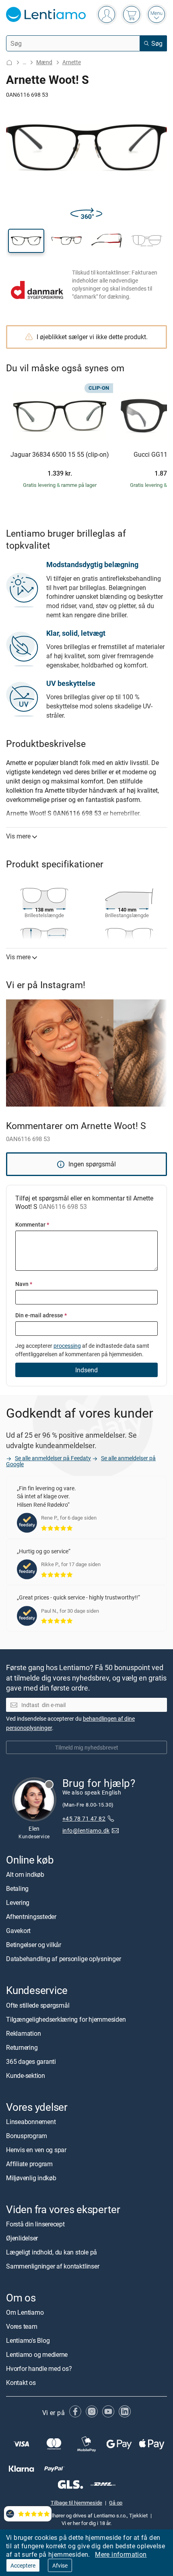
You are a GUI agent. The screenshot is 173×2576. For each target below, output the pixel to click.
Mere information (121, 2554)
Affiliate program (29, 2164)
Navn (24, 1284)
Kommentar (32, 1224)
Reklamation (23, 2033)
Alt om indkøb (25, 1874)
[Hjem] (9, 62)
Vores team (22, 2326)
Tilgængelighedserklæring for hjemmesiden (66, 2019)
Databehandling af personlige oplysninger (63, 1959)
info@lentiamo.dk (86, 1830)
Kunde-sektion (26, 2075)
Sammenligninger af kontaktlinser (53, 2266)
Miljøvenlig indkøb (31, 2178)
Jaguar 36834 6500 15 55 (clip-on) (60, 455)
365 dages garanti (31, 2061)
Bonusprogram (27, 2136)
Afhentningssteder (31, 1917)
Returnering (22, 2047)
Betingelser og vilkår (34, 1945)
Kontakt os (21, 2383)
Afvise (60, 2565)
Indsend (86, 1370)
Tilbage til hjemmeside (76, 2503)
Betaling (17, 1888)
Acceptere (23, 2565)
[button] (26, 241)
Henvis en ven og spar (36, 2150)
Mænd (44, 62)
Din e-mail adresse (41, 1315)
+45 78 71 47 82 (84, 1818)
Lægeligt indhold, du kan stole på (51, 2252)
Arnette (72, 62)
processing (67, 1346)
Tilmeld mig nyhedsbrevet (87, 1747)
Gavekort (18, 1931)
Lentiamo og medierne (37, 2354)
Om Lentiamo (25, 2312)
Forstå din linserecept (35, 2224)
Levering (18, 1902)
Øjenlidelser (22, 2238)
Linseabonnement (31, 2122)
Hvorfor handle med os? (39, 2368)
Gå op (116, 2503)
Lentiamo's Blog (28, 2340)
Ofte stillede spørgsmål (38, 2005)
